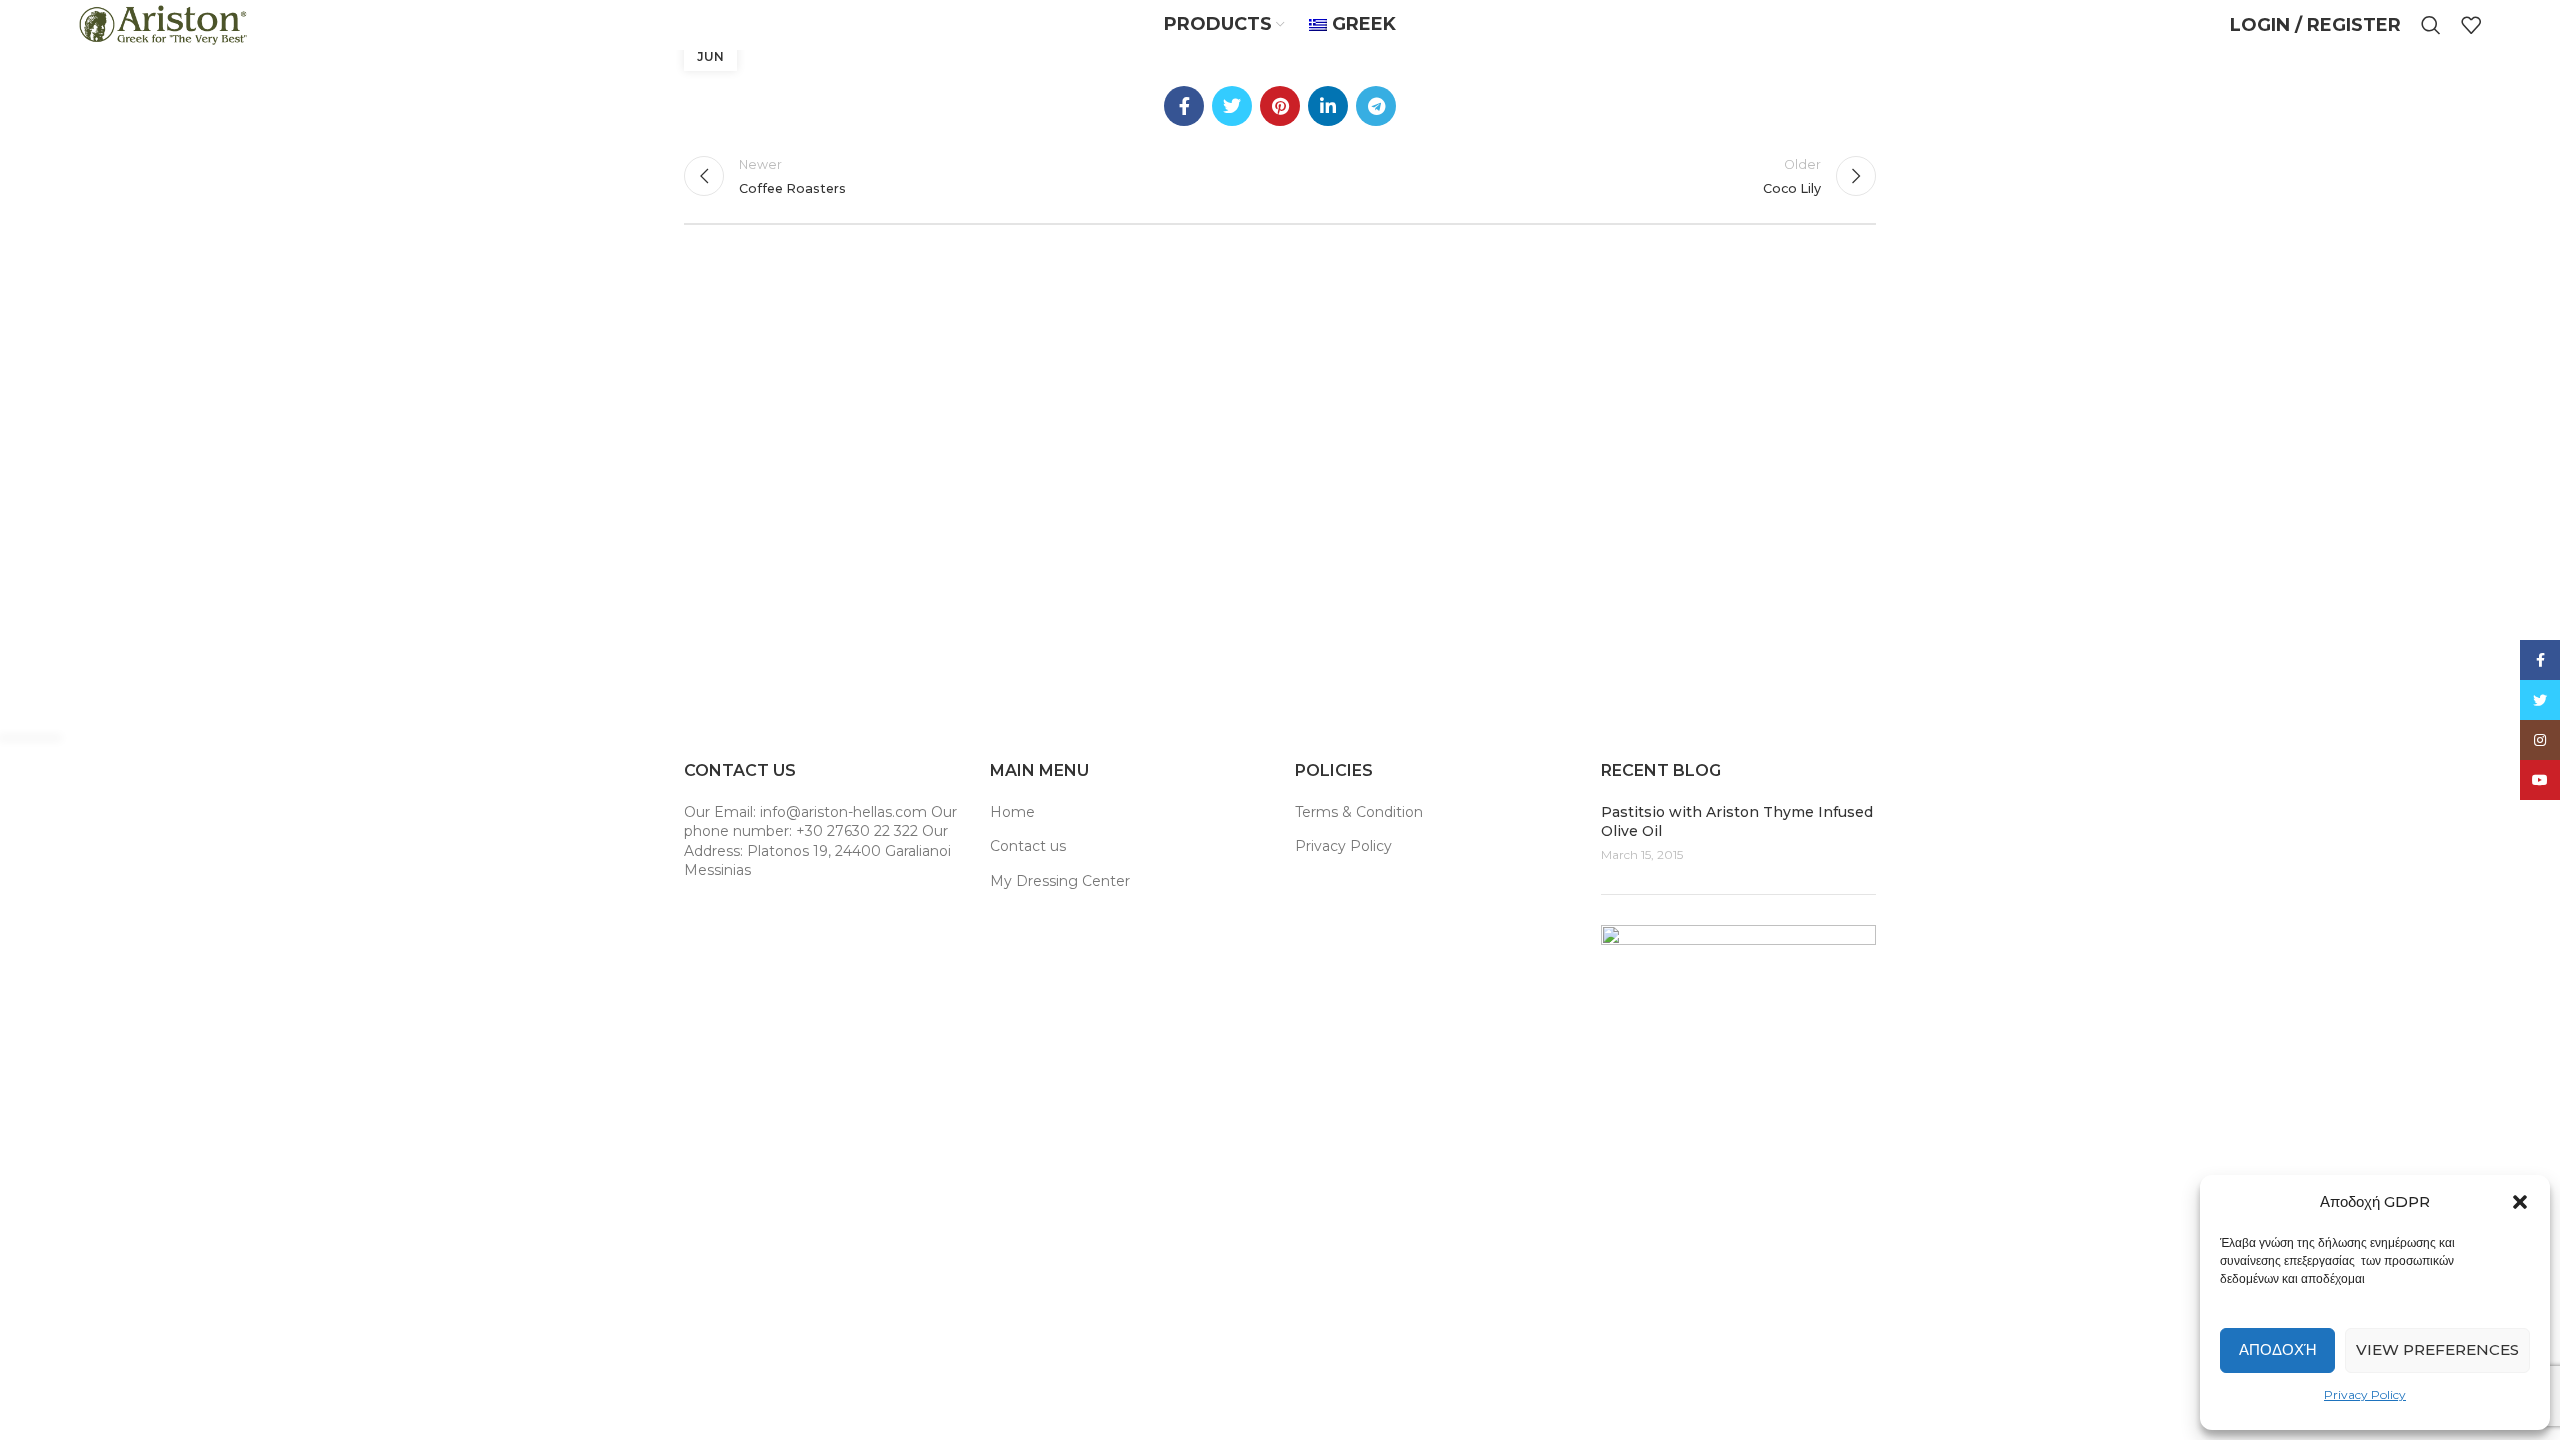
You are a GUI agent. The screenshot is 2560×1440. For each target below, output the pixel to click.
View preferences (2437, 1349)
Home (1012, 812)
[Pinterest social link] (1280, 106)
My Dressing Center (1060, 881)
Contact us (1028, 846)
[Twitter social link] (1232, 106)
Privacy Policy (2365, 1394)
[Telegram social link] (1376, 106)
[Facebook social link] (1184, 106)
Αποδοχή (2278, 1349)
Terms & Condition (1359, 812)
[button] (2520, 1202)
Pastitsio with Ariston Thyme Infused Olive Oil (1737, 822)
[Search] (2431, 25)
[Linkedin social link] (1328, 106)
